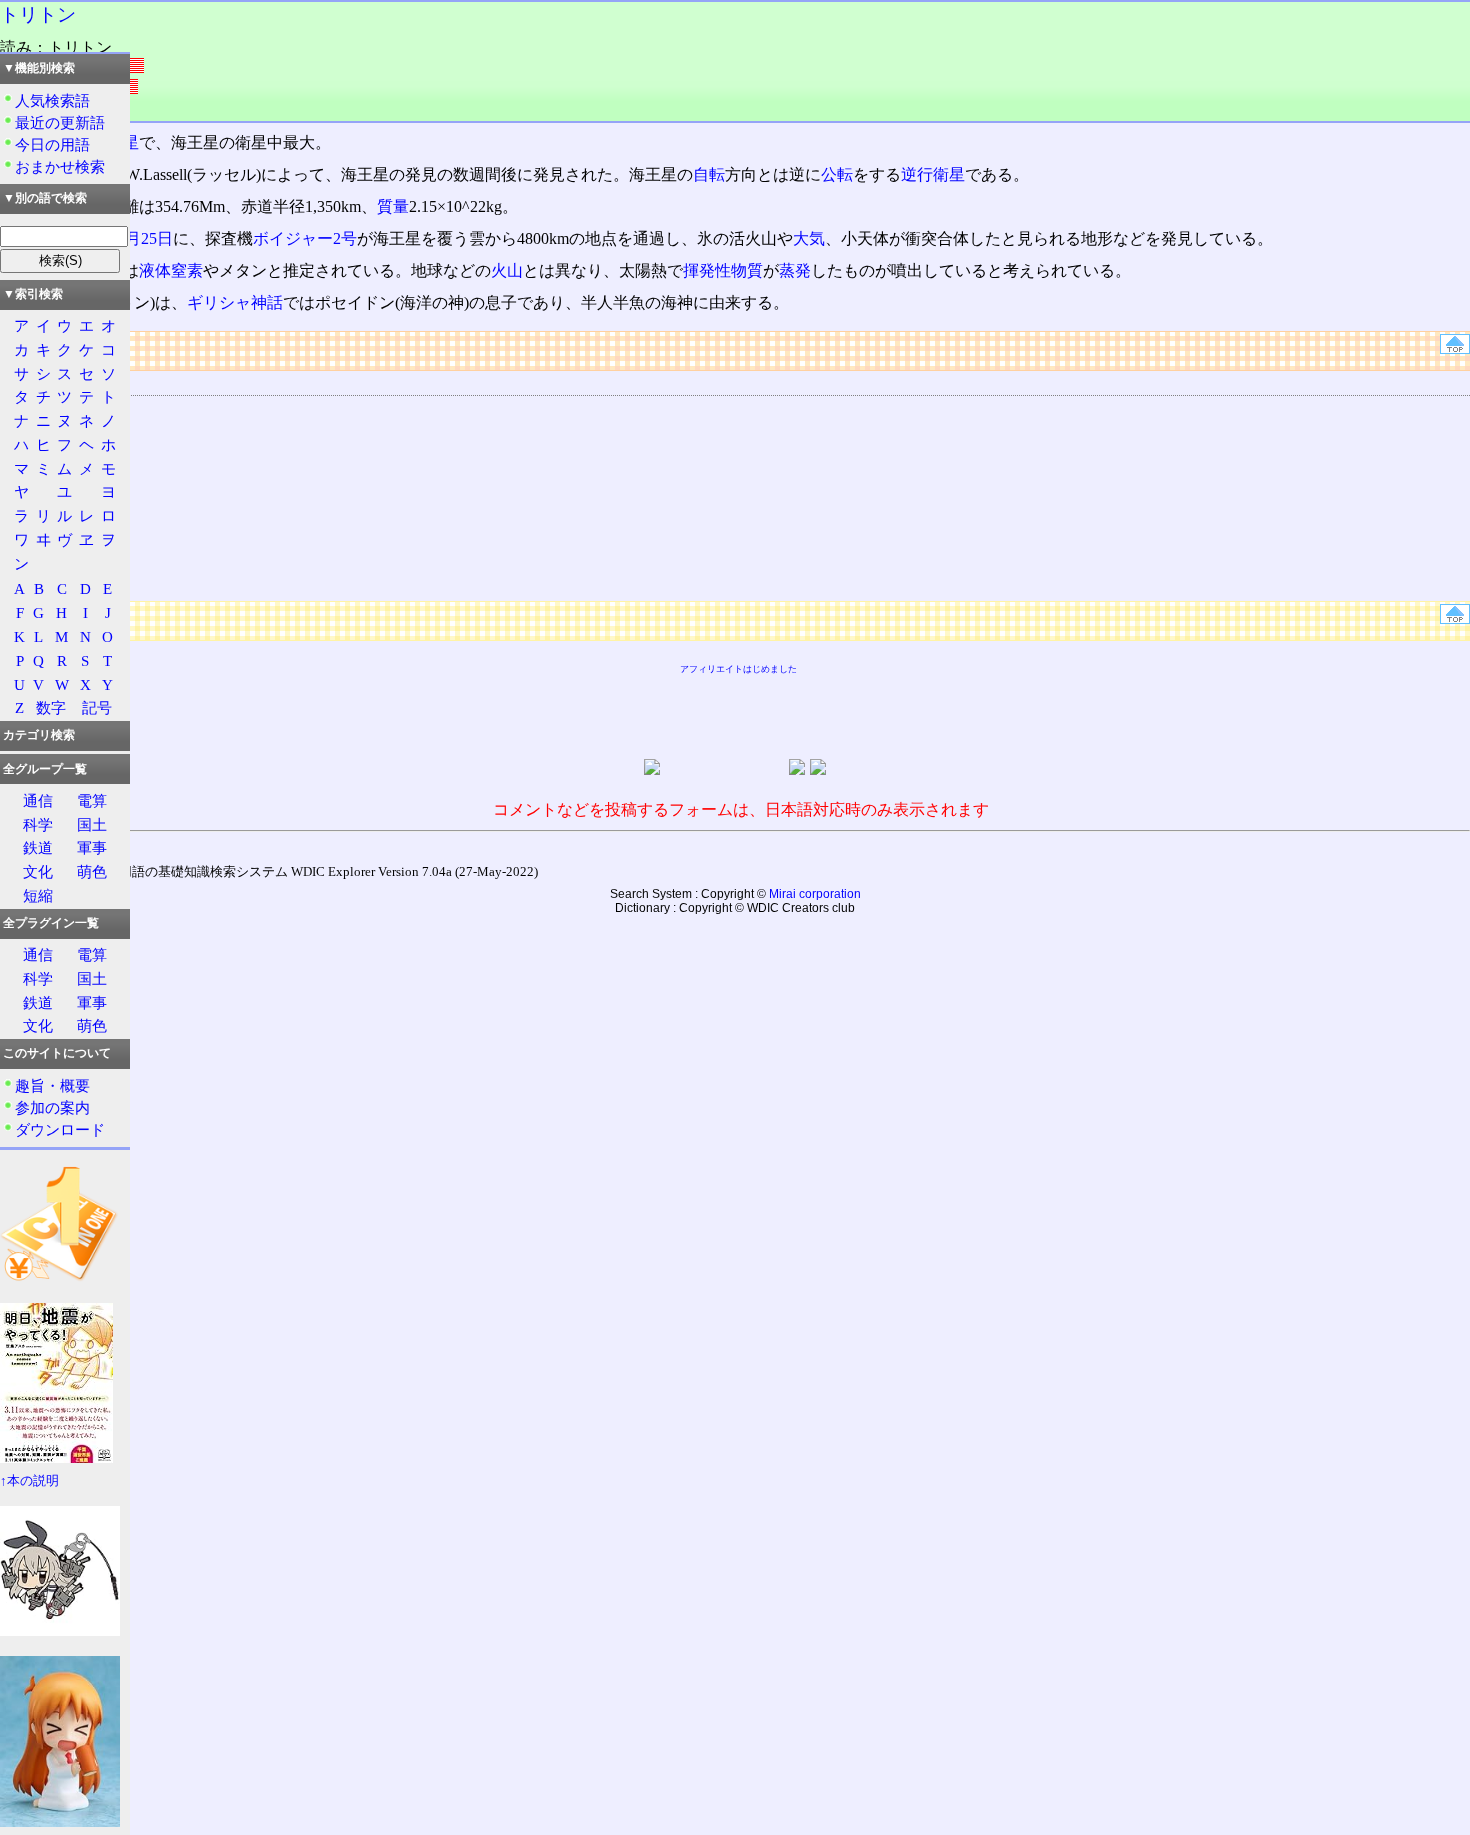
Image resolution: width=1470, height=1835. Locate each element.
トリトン (38, 14)
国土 (92, 824)
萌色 (92, 871)
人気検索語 (52, 100)
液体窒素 (171, 270)
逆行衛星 (933, 174)
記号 (97, 707)
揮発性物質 (723, 270)
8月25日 (145, 238)
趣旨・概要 (52, 1085)
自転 (709, 174)
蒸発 (795, 270)
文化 (38, 871)
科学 (38, 824)
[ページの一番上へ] (1455, 348)
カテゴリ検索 (39, 735)
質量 (393, 206)
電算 (92, 800)
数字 (51, 707)
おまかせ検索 (60, 166)
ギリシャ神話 (235, 302)
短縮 (38, 895)
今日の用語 (52, 144)
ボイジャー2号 (305, 238)
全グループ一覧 (45, 769)
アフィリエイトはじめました (738, 669)
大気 (809, 238)
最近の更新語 (60, 122)
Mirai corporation (815, 894)
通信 (38, 800)
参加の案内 (52, 1107)
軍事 (92, 847)
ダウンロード (60, 1129)
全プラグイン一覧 (51, 923)
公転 (837, 174)
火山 (507, 270)
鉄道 (38, 847)
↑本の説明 (29, 1481)
